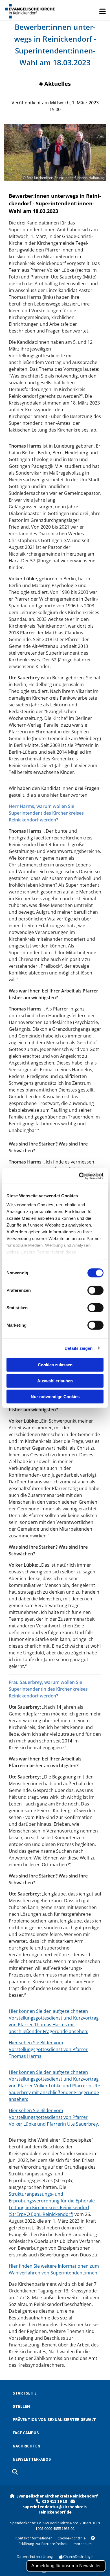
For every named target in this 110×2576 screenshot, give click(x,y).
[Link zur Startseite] (30, 10)
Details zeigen (79, 1348)
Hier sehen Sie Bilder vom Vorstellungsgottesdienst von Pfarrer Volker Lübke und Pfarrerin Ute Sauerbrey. (54, 2117)
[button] (83, 14)
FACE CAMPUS (26, 2433)
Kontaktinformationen (34, 2538)
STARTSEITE (25, 2393)
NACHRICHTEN (27, 2446)
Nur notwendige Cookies (55, 1397)
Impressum (82, 2544)
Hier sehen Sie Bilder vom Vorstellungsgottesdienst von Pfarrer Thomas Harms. (48, 2049)
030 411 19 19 (56, 2501)
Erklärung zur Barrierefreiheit (57, 2541)
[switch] (95, 1290)
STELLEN (21, 2406)
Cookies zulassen (55, 1365)
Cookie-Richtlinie (72, 2538)
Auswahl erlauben (55, 1381)
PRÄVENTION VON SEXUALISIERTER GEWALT (54, 2419)
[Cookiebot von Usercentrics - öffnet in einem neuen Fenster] (79, 1176)
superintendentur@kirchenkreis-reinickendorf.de (55, 2509)
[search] (15, 2472)
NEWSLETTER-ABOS (32, 2459)
